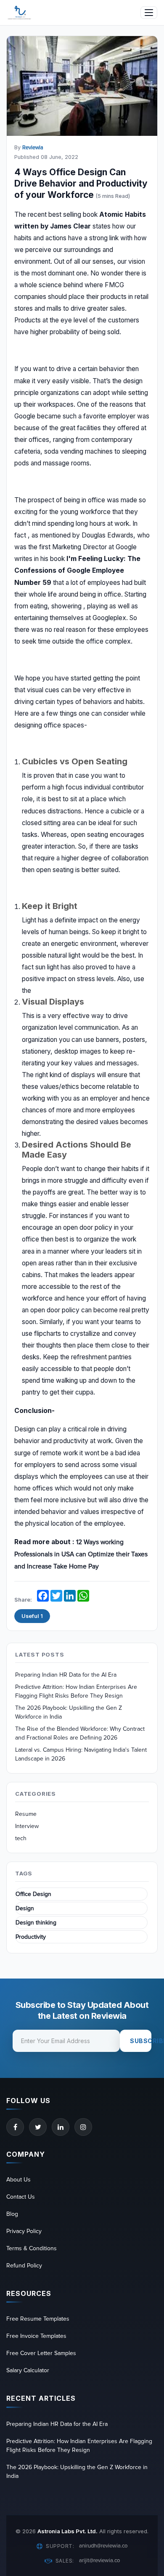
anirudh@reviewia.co (103, 2546)
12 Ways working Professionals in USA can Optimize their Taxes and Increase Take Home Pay (81, 1554)
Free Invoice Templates (36, 2336)
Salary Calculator (28, 2370)
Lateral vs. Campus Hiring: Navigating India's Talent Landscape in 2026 (81, 1754)
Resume (26, 1814)
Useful (32, 1616)
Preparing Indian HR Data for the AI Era (66, 1675)
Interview (27, 1826)
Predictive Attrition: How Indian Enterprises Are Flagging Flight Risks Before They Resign (76, 1691)
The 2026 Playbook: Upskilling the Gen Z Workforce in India (69, 1712)
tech (21, 1838)
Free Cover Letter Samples (41, 2353)
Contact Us (21, 2197)
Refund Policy (24, 2266)
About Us (19, 2180)
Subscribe (141, 2041)
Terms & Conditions (32, 2248)
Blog (12, 2214)
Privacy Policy (24, 2231)
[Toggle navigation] (149, 13)
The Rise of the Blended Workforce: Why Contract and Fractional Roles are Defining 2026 (80, 1733)
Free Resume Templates (38, 2319)
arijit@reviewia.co (99, 2560)
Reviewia (33, 148)
